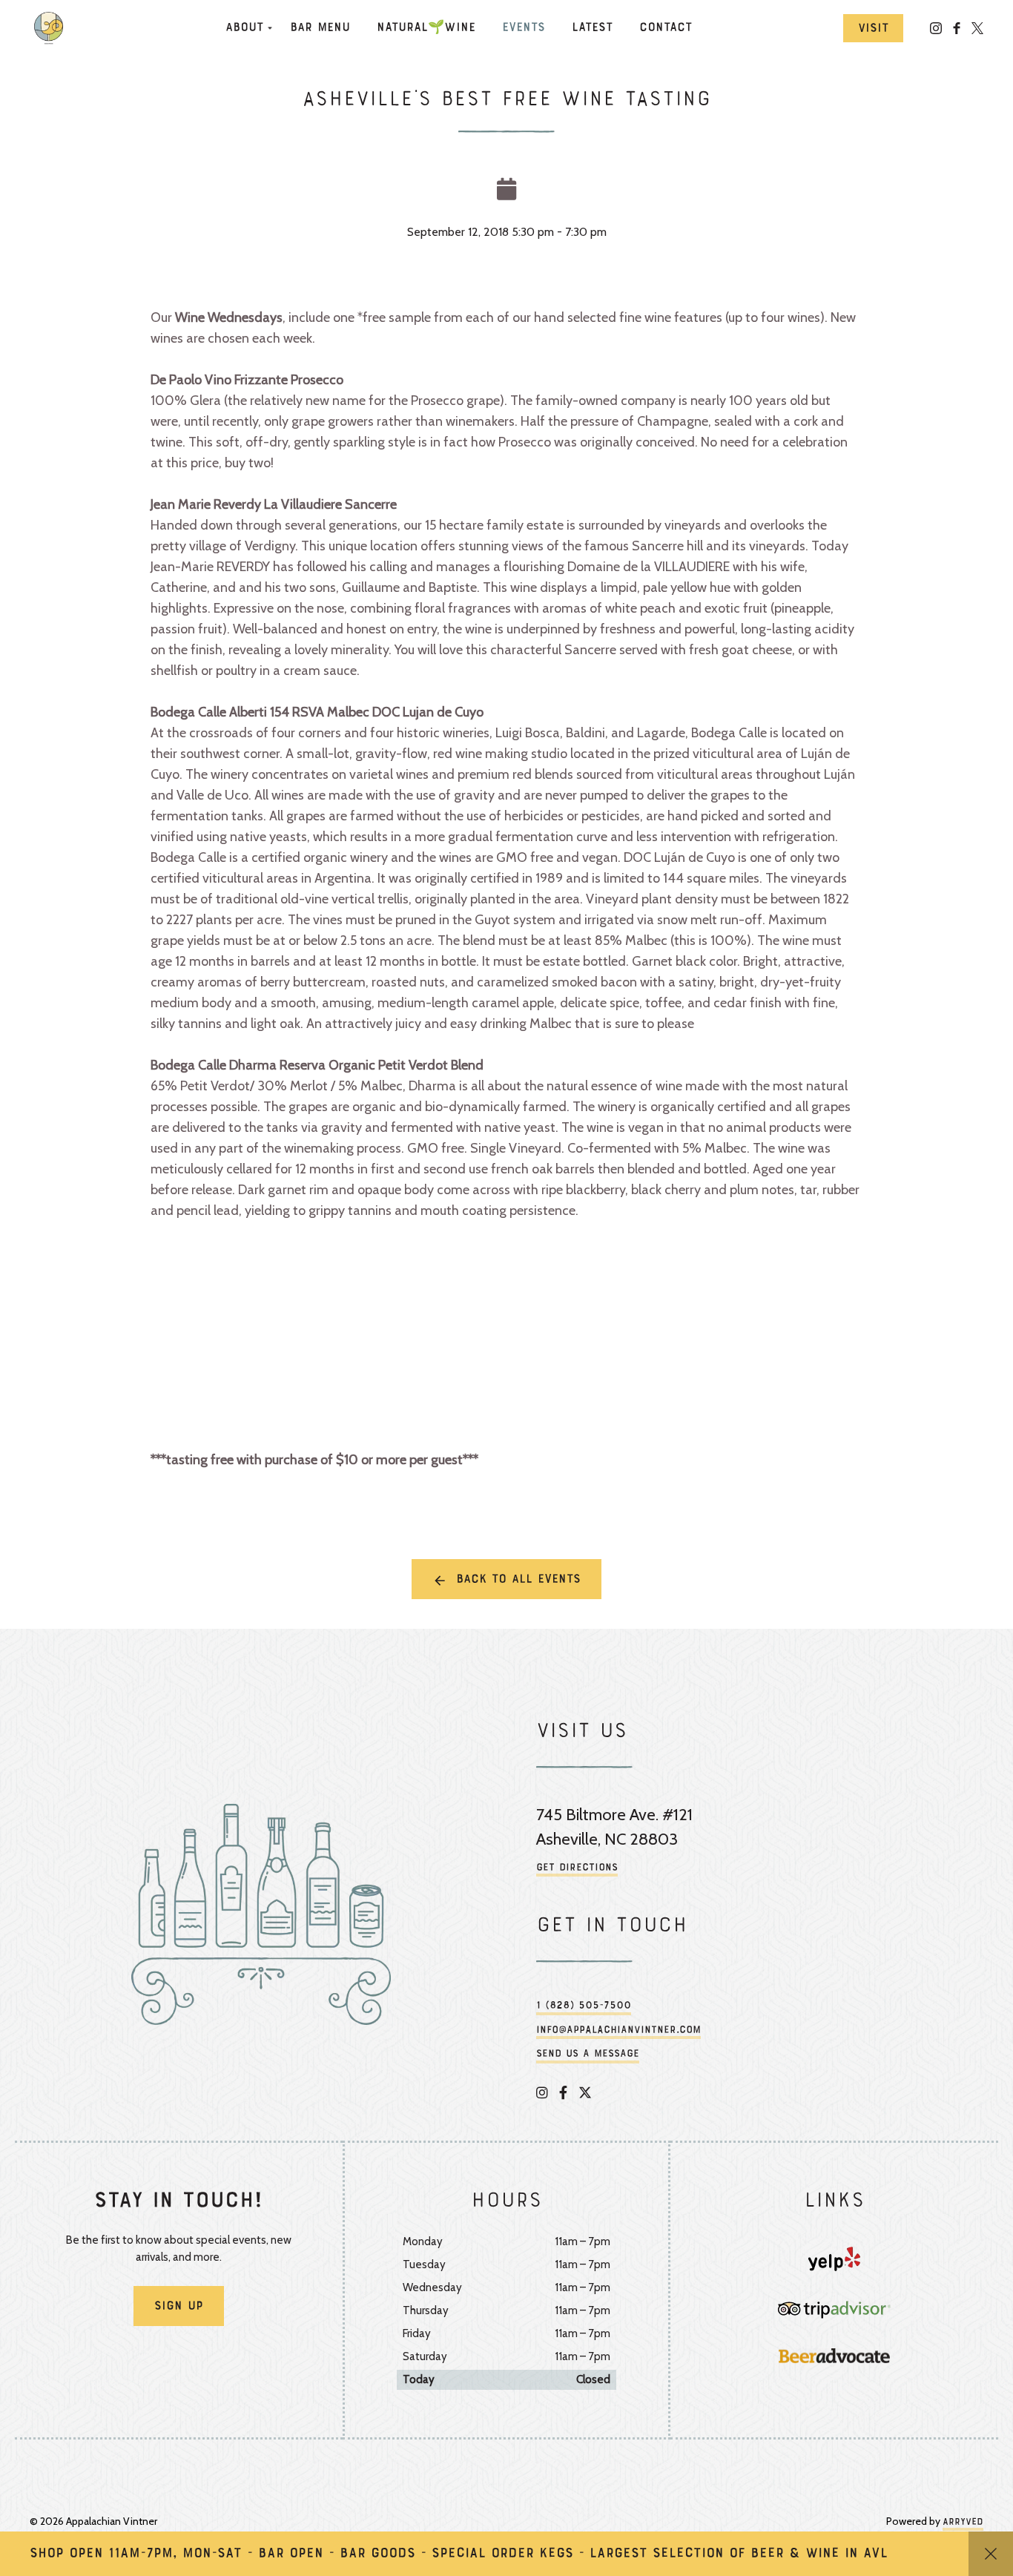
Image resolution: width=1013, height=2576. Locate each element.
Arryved (963, 2523)
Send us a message (588, 2054)
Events (524, 28)
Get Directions (577, 1868)
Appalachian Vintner (52, 28)
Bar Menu (320, 28)
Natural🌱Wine (426, 28)
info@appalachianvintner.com (618, 2030)
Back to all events (518, 1580)
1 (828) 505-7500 (584, 2006)
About (244, 28)
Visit (873, 29)
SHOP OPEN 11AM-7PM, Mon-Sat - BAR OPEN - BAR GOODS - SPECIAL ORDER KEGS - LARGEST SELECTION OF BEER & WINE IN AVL (459, 2554)
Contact (666, 28)
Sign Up (179, 2307)
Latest (592, 28)
